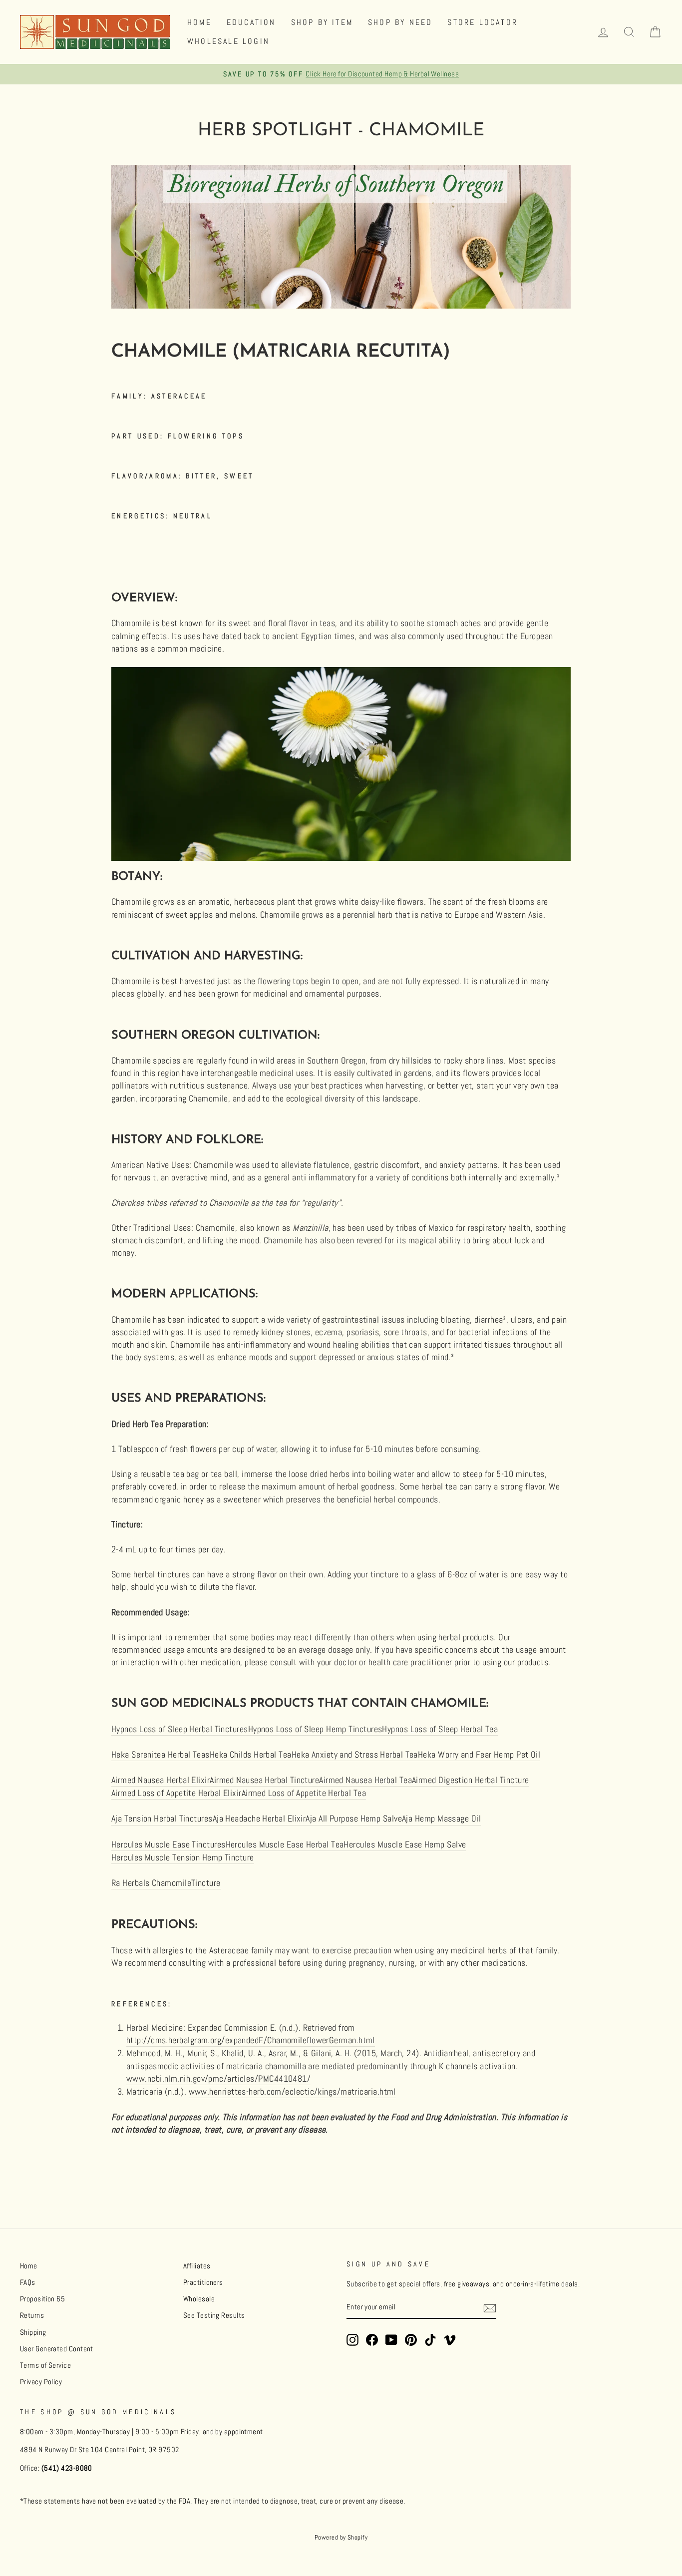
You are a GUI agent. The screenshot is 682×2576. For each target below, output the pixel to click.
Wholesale (199, 2299)
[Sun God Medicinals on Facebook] (372, 2340)
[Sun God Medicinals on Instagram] (352, 2340)
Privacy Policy (41, 2382)
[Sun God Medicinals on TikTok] (430, 2340)
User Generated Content (57, 2349)
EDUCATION (251, 22)
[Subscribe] (490, 2308)
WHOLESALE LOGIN (228, 41)
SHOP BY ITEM (322, 22)
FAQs (28, 2282)
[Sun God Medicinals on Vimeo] (450, 2340)
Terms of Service (45, 2365)
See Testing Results (214, 2315)
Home (29, 2266)
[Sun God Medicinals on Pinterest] (411, 2340)
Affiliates (197, 2266)
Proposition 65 (42, 2299)
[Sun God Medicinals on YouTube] (391, 2340)
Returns (32, 2315)
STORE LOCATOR (483, 22)
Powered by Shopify (341, 2538)
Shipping (33, 2332)
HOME (199, 22)
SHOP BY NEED (400, 22)
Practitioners (203, 2282)
